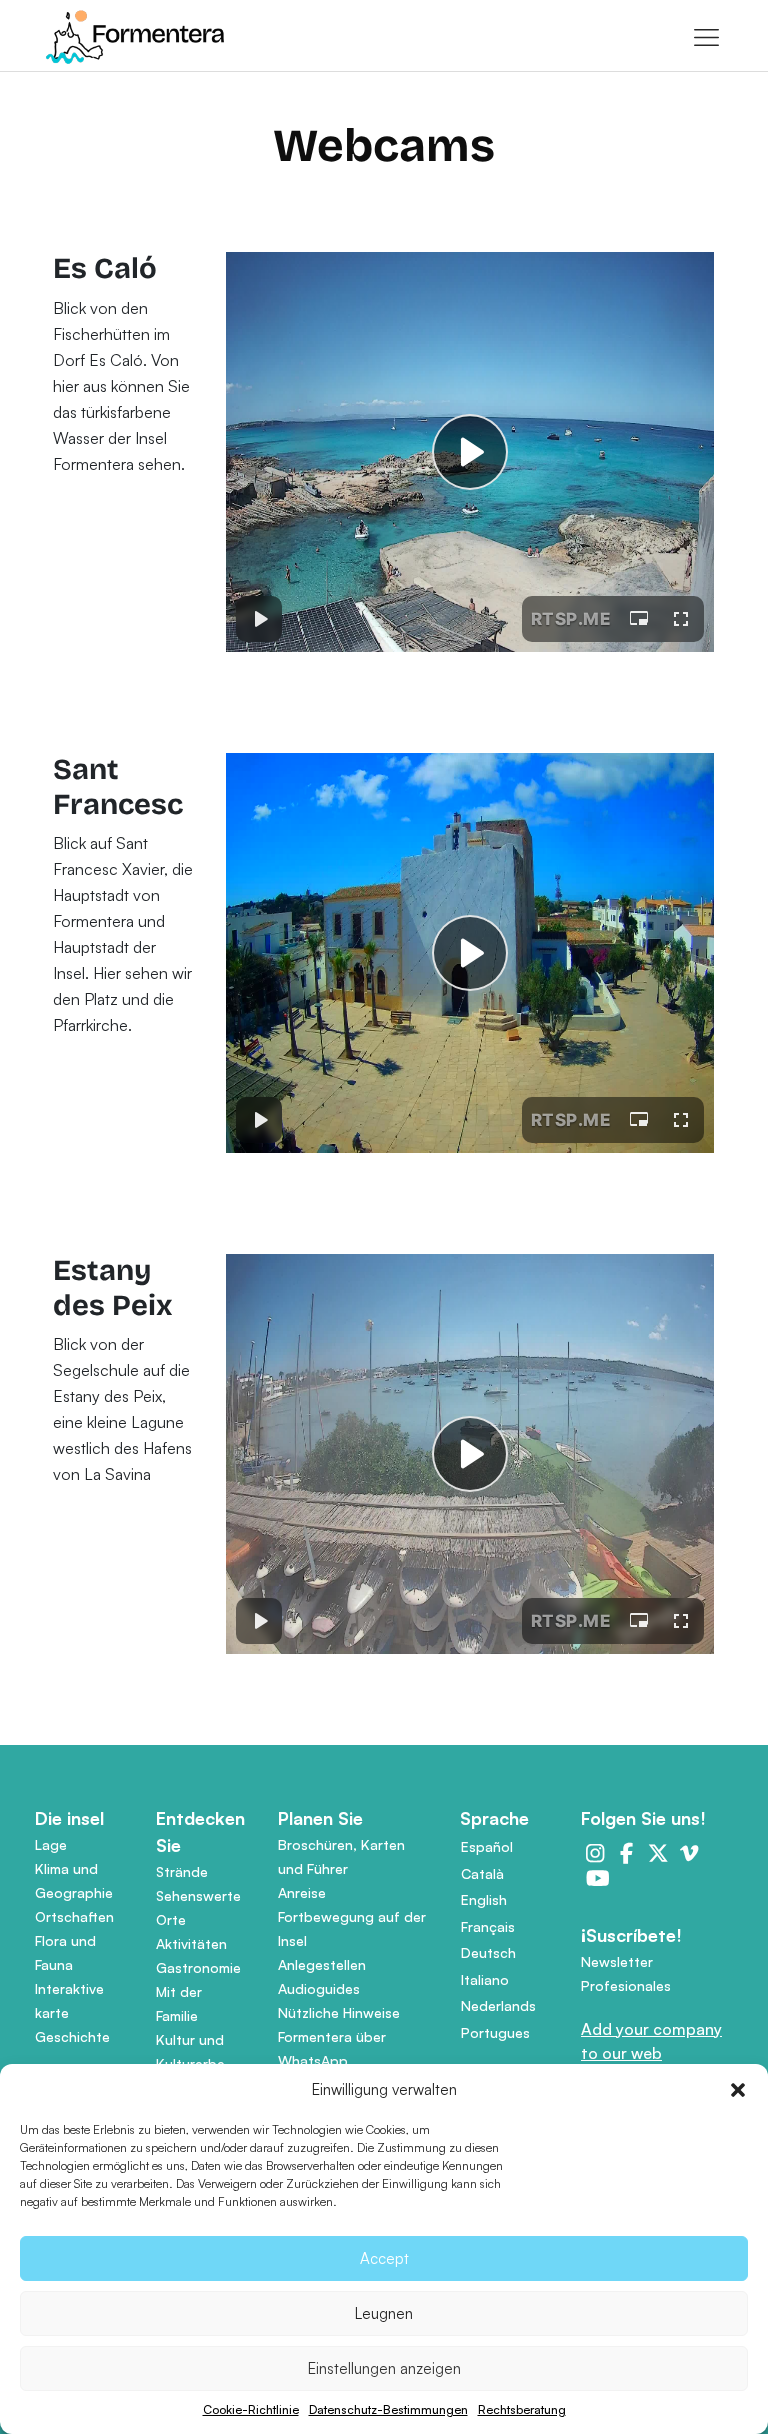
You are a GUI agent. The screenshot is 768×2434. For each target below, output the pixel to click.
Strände (182, 1871)
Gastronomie (198, 1967)
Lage (51, 1844)
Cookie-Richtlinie (251, 2409)
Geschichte (72, 2036)
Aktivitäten (191, 1943)
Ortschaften (74, 1916)
